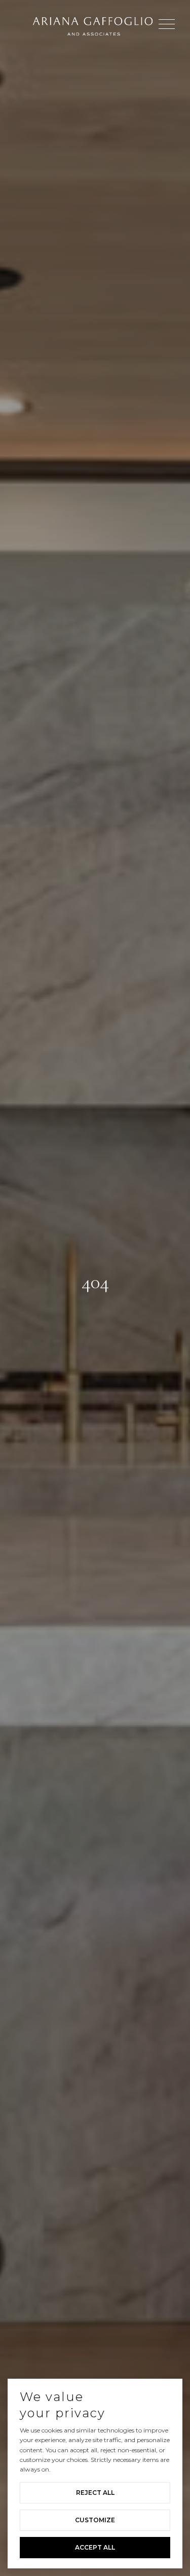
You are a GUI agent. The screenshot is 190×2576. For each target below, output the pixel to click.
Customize (95, 2520)
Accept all (95, 2547)
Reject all (95, 2493)
